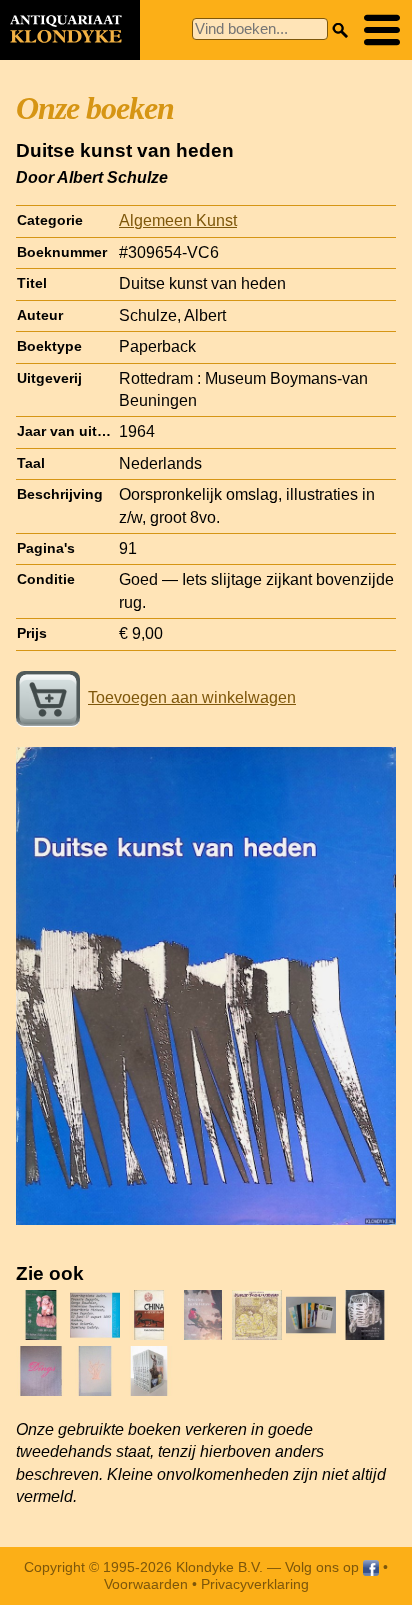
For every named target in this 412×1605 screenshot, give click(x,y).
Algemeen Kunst (178, 220)
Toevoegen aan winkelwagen (192, 697)
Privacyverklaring (255, 1584)
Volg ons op (324, 1567)
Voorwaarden (146, 1584)
